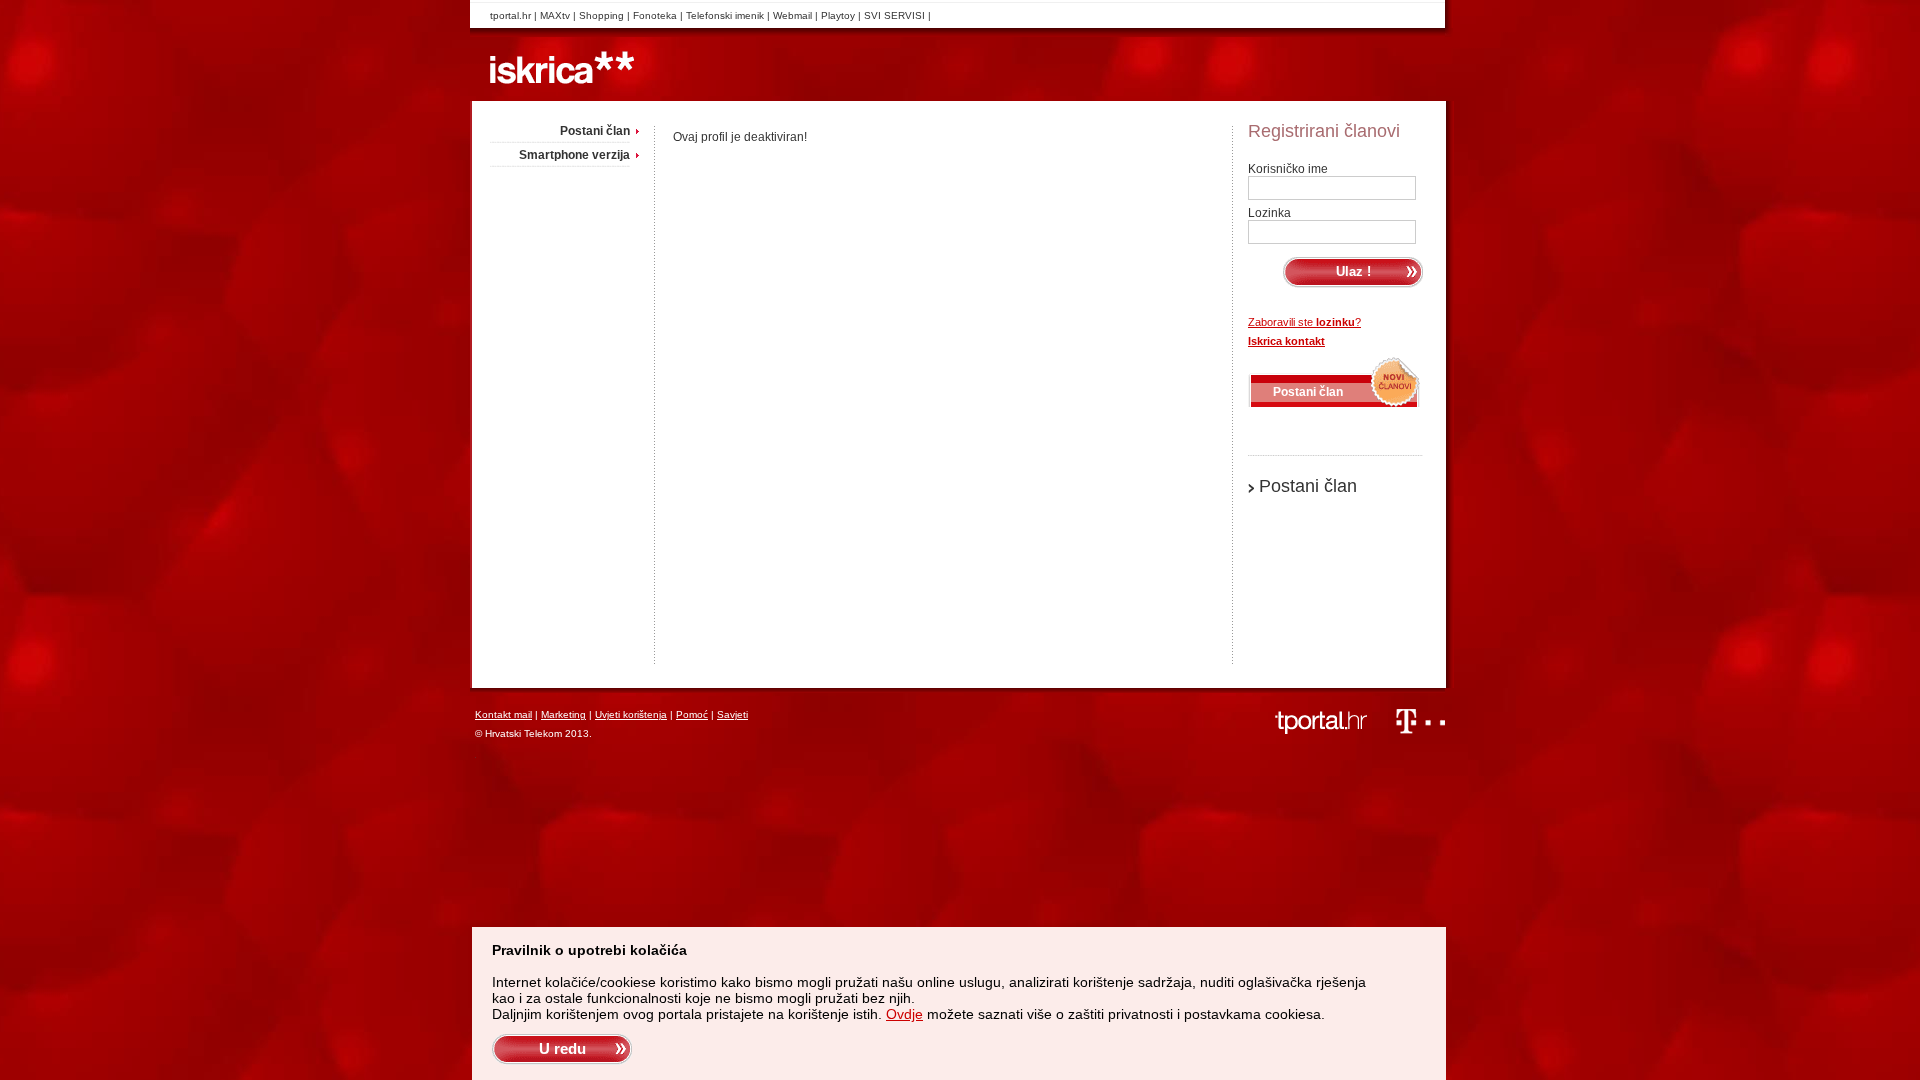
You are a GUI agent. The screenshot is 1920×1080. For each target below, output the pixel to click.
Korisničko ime (1288, 169)
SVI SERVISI (894, 15)
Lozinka (1269, 213)
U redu (562, 1048)
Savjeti (732, 714)
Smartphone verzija (574, 155)
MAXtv (555, 15)
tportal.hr (510, 15)
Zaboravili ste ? (1304, 322)
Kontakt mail (503, 714)
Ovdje (904, 1014)
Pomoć (692, 714)
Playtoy (838, 15)
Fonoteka (655, 15)
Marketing (563, 714)
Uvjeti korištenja (631, 714)
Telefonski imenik (725, 15)
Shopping (601, 15)
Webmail (792, 15)
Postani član (595, 131)
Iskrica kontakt (1286, 341)
